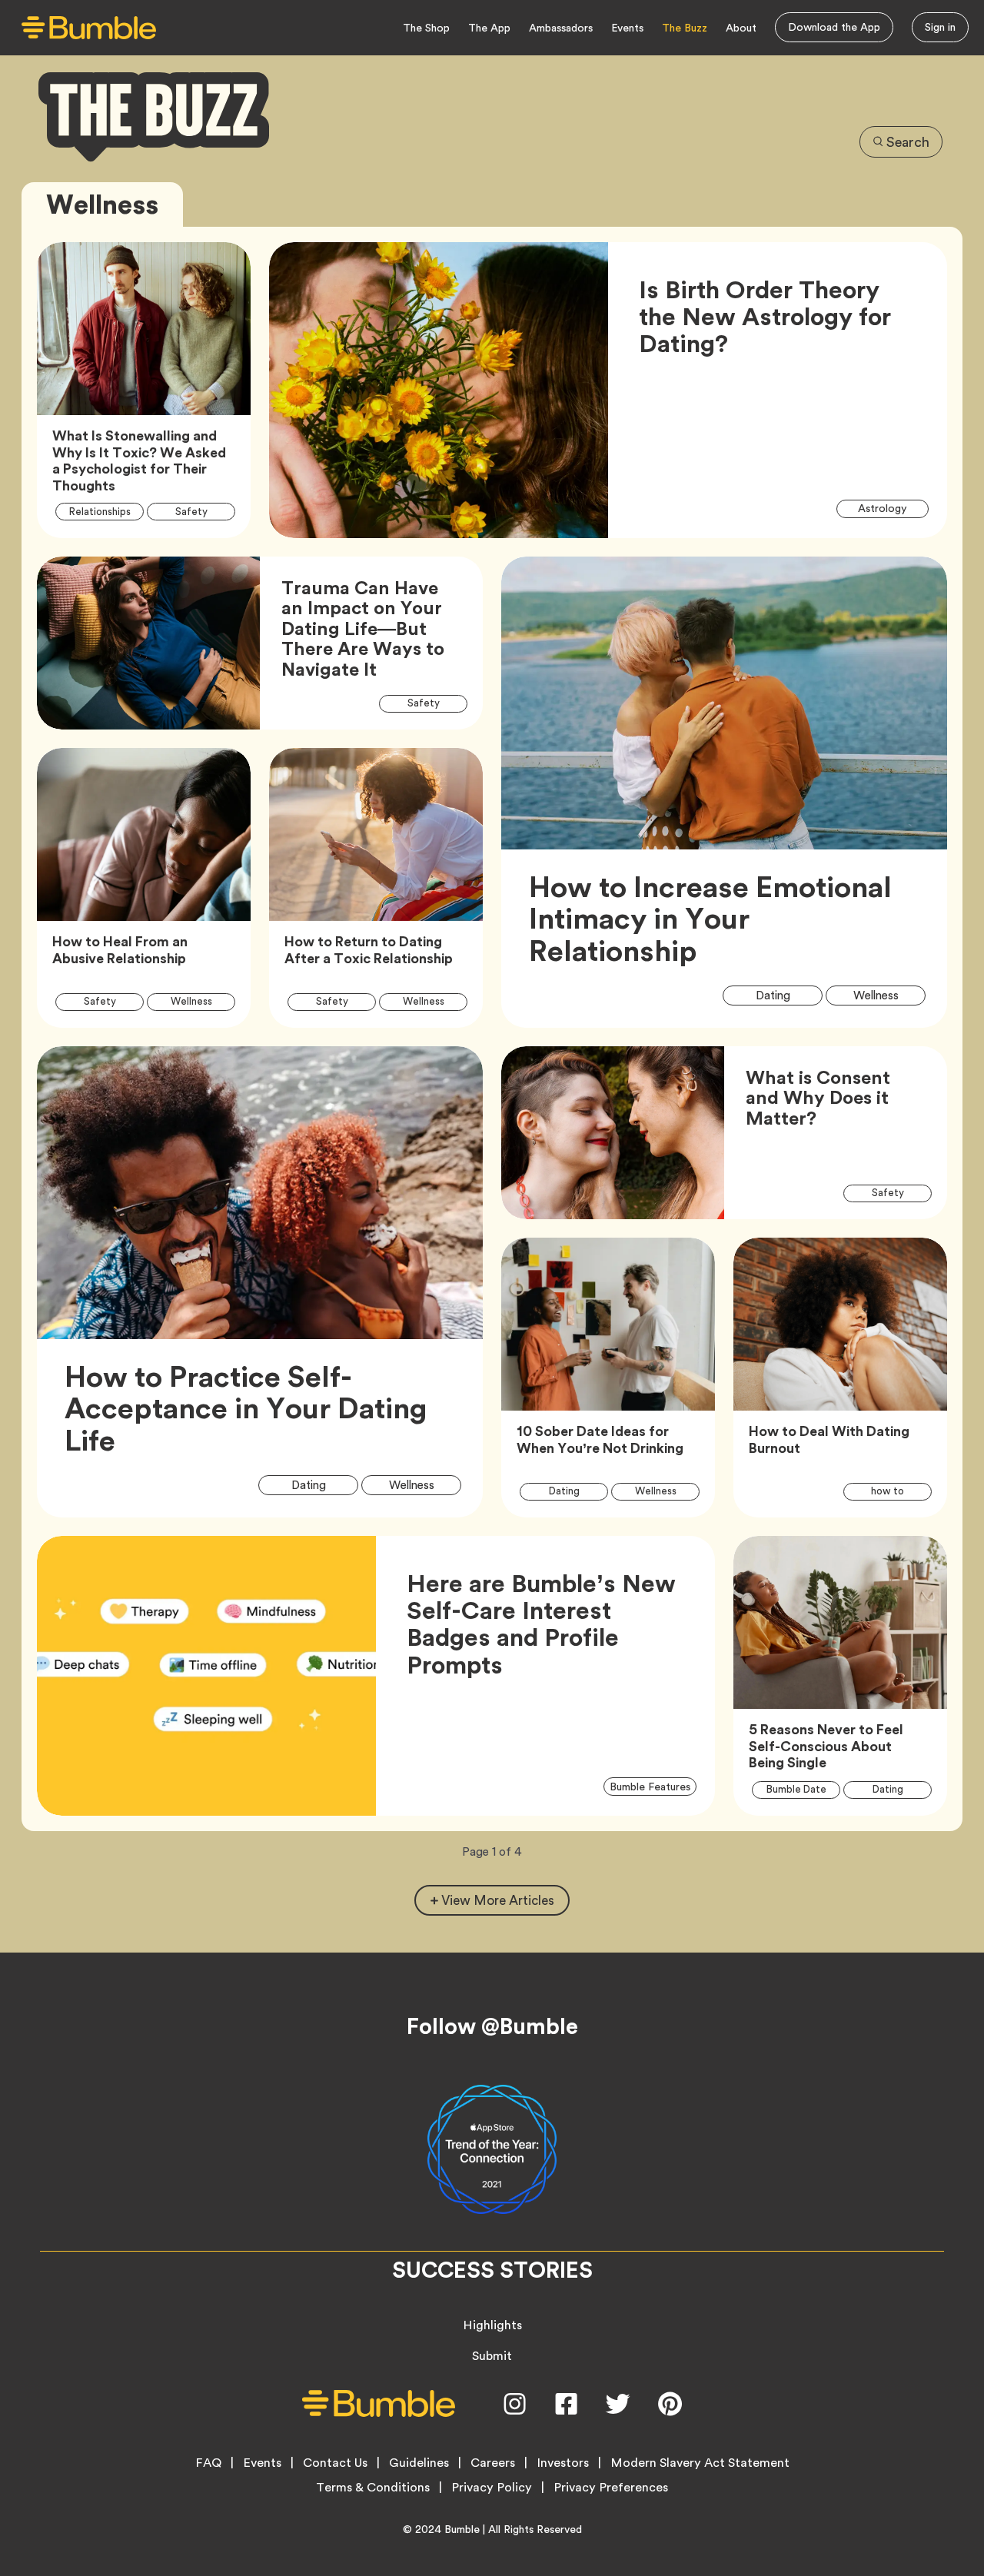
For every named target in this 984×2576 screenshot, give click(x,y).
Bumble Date (803, 1789)
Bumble (462, 2529)
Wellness (200, 1001)
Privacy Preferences (611, 2488)
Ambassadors (561, 28)
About (741, 28)
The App (489, 28)
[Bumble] (89, 28)
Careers (493, 2463)
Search (908, 142)
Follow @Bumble (492, 2026)
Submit (492, 2356)
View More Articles (498, 1900)
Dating (783, 995)
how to (896, 1491)
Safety (200, 511)
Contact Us (335, 2463)
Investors (563, 2463)
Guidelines (419, 2463)
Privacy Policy (492, 2488)
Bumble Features (653, 1785)
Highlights (492, 2325)
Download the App (834, 27)
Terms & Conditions (373, 2488)
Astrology (892, 508)
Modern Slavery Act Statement (700, 2463)
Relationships (106, 511)
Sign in (940, 27)
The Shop (426, 28)
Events (627, 28)
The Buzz (685, 28)
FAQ (208, 2463)
